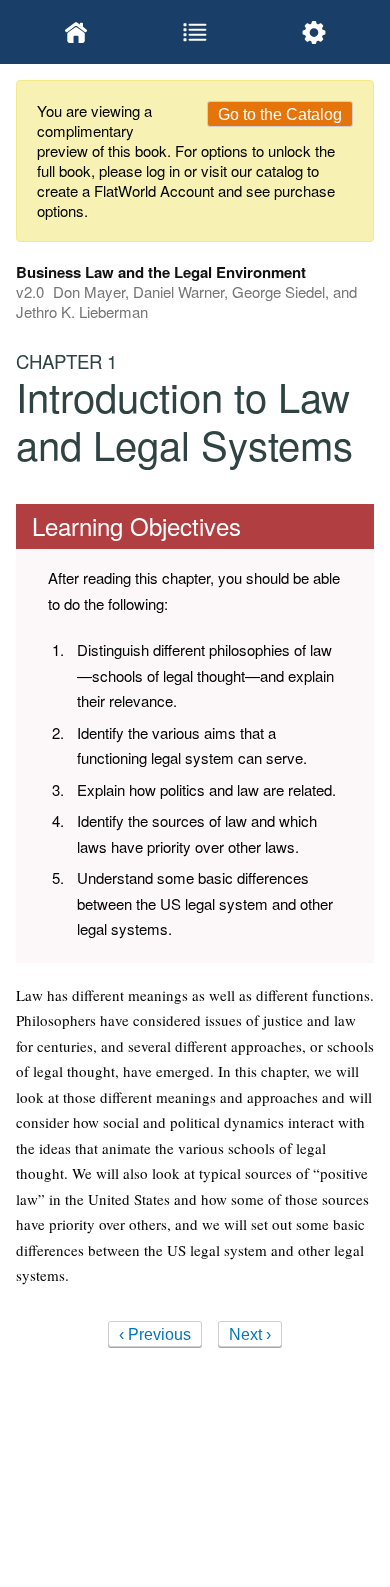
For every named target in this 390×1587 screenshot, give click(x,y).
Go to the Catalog (280, 114)
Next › (250, 1334)
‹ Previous (155, 1334)
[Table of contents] (194, 32)
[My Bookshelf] (75, 32)
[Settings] (314, 32)
